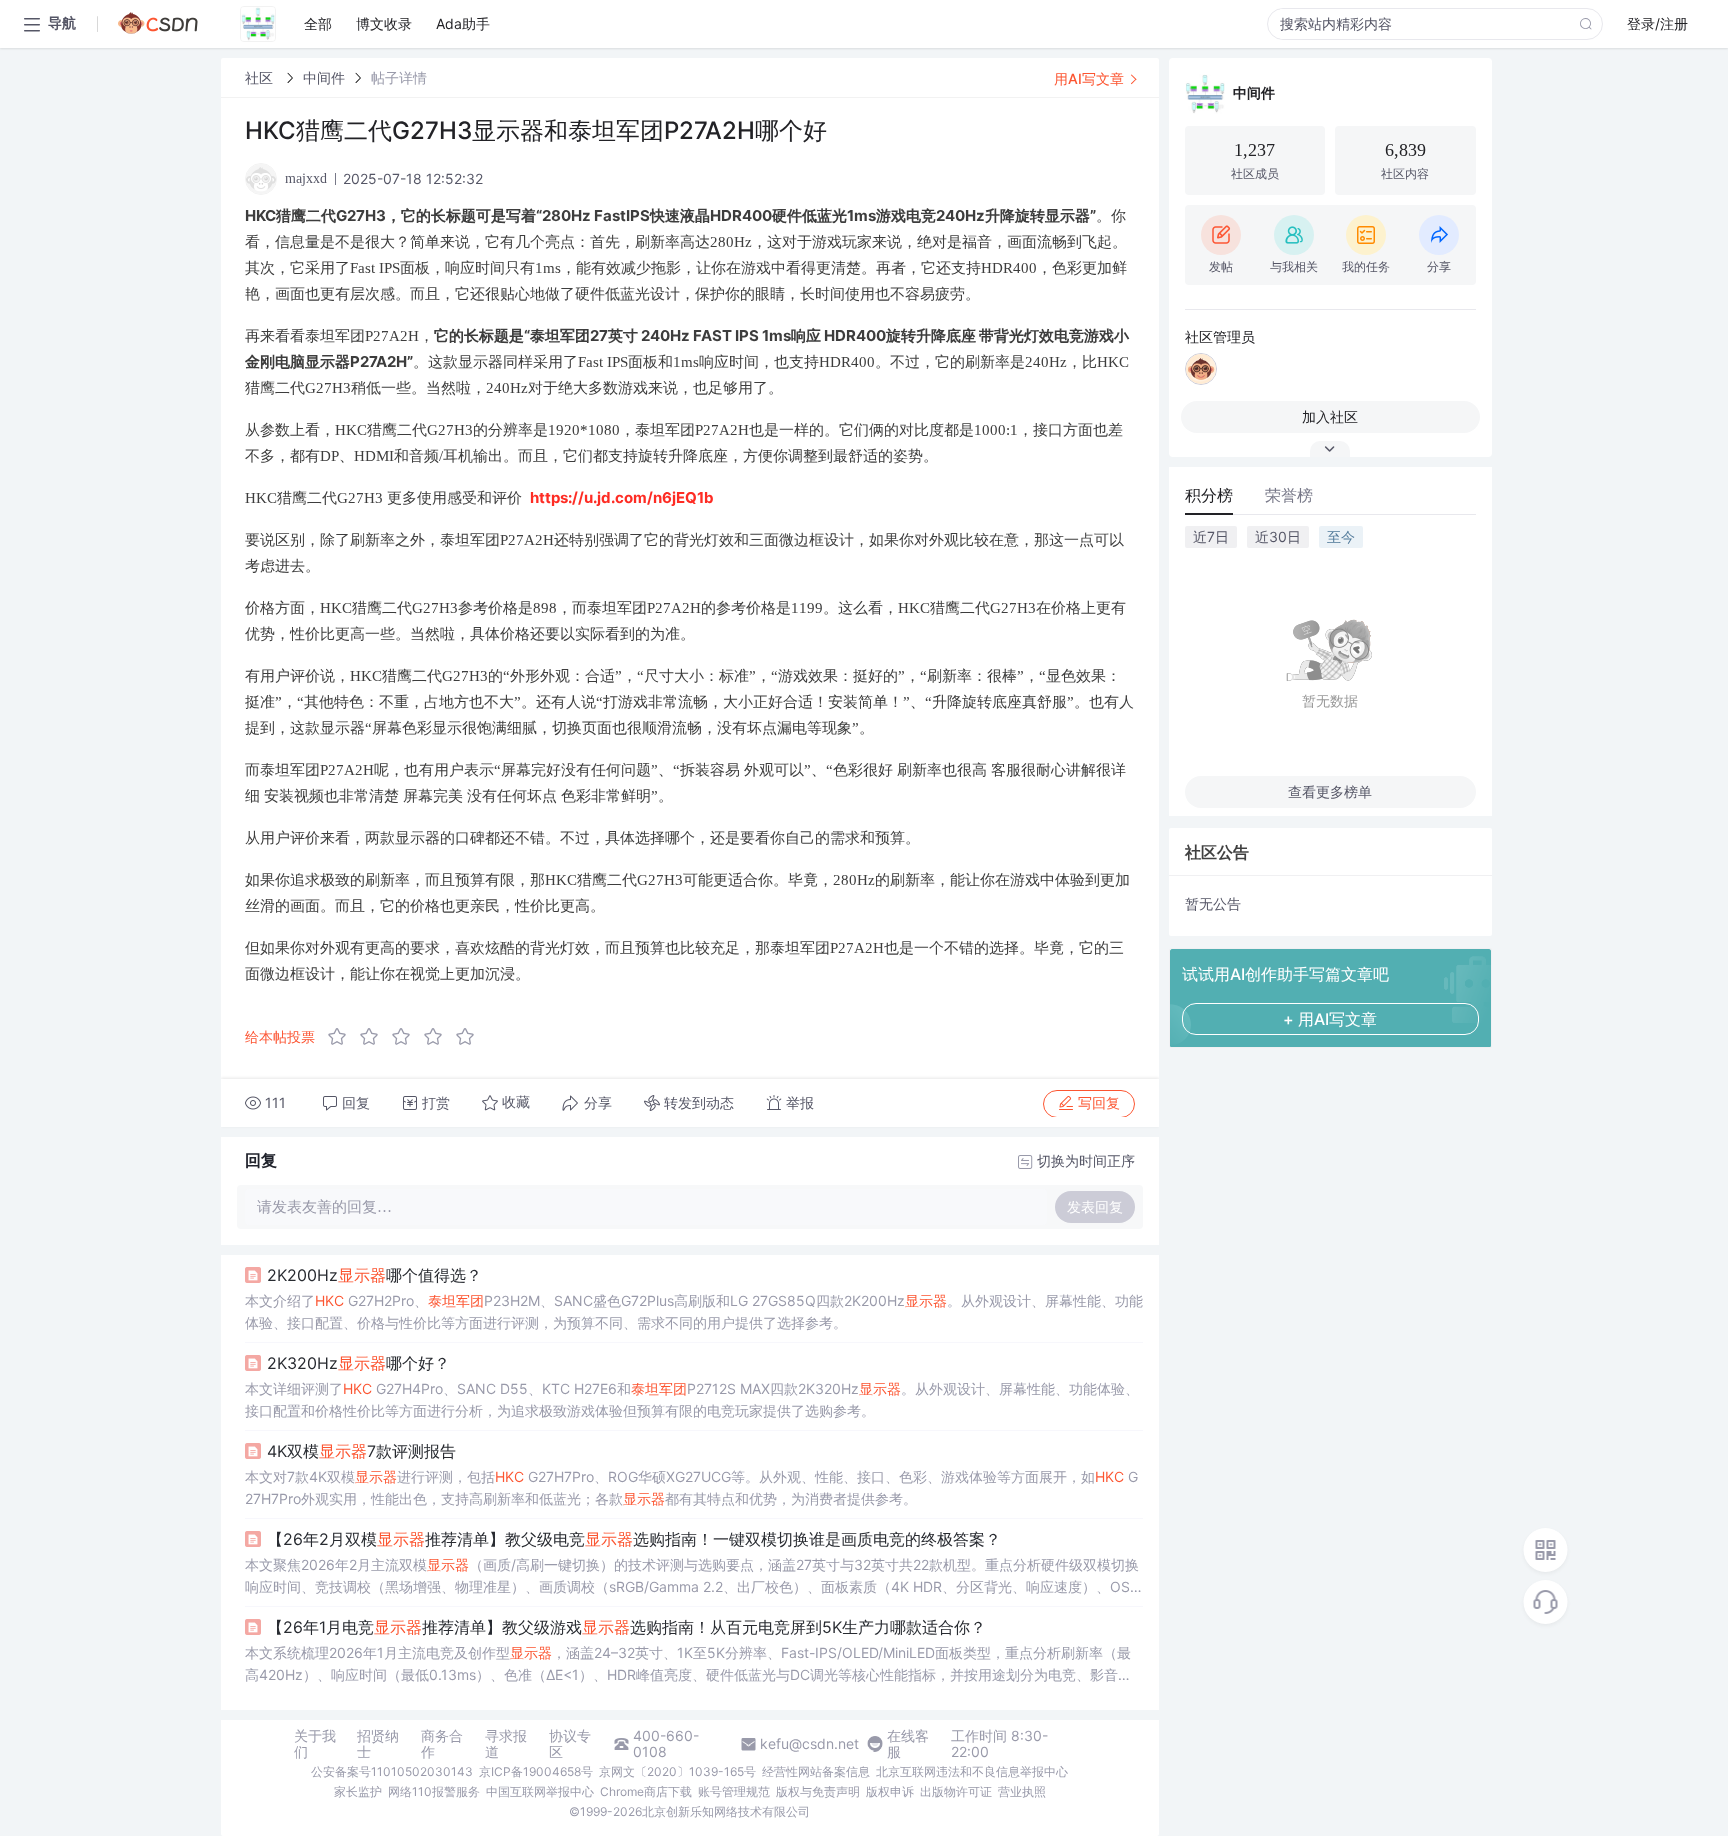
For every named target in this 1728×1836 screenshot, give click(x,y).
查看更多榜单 (1330, 791)
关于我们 (315, 1744)
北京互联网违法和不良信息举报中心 (972, 1771)
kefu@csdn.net (809, 1744)
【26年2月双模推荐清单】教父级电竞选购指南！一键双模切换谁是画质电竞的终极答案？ (634, 1539)
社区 (261, 77)
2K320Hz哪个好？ (358, 1363)
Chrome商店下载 (646, 1791)
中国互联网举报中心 (540, 1791)
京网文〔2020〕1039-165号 (677, 1771)
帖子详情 (399, 77)
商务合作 (442, 1744)
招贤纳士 (378, 1744)
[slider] (407, 1037)
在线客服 (908, 1744)
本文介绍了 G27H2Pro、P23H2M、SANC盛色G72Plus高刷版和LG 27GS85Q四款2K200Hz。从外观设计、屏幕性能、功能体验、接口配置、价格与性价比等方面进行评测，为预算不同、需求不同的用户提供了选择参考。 (694, 1311)
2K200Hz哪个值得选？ (374, 1275)
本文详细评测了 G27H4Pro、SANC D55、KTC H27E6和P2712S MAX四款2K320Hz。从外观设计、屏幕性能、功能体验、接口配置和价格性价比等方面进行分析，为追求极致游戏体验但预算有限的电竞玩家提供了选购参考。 (692, 1399)
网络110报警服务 (434, 1791)
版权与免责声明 (818, 1791)
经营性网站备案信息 (816, 1771)
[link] (261, 77)
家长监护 (358, 1791)
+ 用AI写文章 (1330, 1019)
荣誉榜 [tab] (1289, 495)
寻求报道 (506, 1744)
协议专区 (570, 1744)
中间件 (324, 77)
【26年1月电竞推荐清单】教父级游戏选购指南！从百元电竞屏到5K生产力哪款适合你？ (626, 1627)
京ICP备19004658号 (536, 1771)
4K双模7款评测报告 (361, 1451)
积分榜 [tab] (1209, 495)
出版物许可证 (956, 1791)
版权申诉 (890, 1791)
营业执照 (1022, 1791)
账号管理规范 (734, 1791)
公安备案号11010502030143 (392, 1771)
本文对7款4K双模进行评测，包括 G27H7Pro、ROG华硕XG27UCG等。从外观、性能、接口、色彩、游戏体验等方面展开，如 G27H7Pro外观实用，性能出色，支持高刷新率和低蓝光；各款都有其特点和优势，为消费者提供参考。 (691, 1487)
